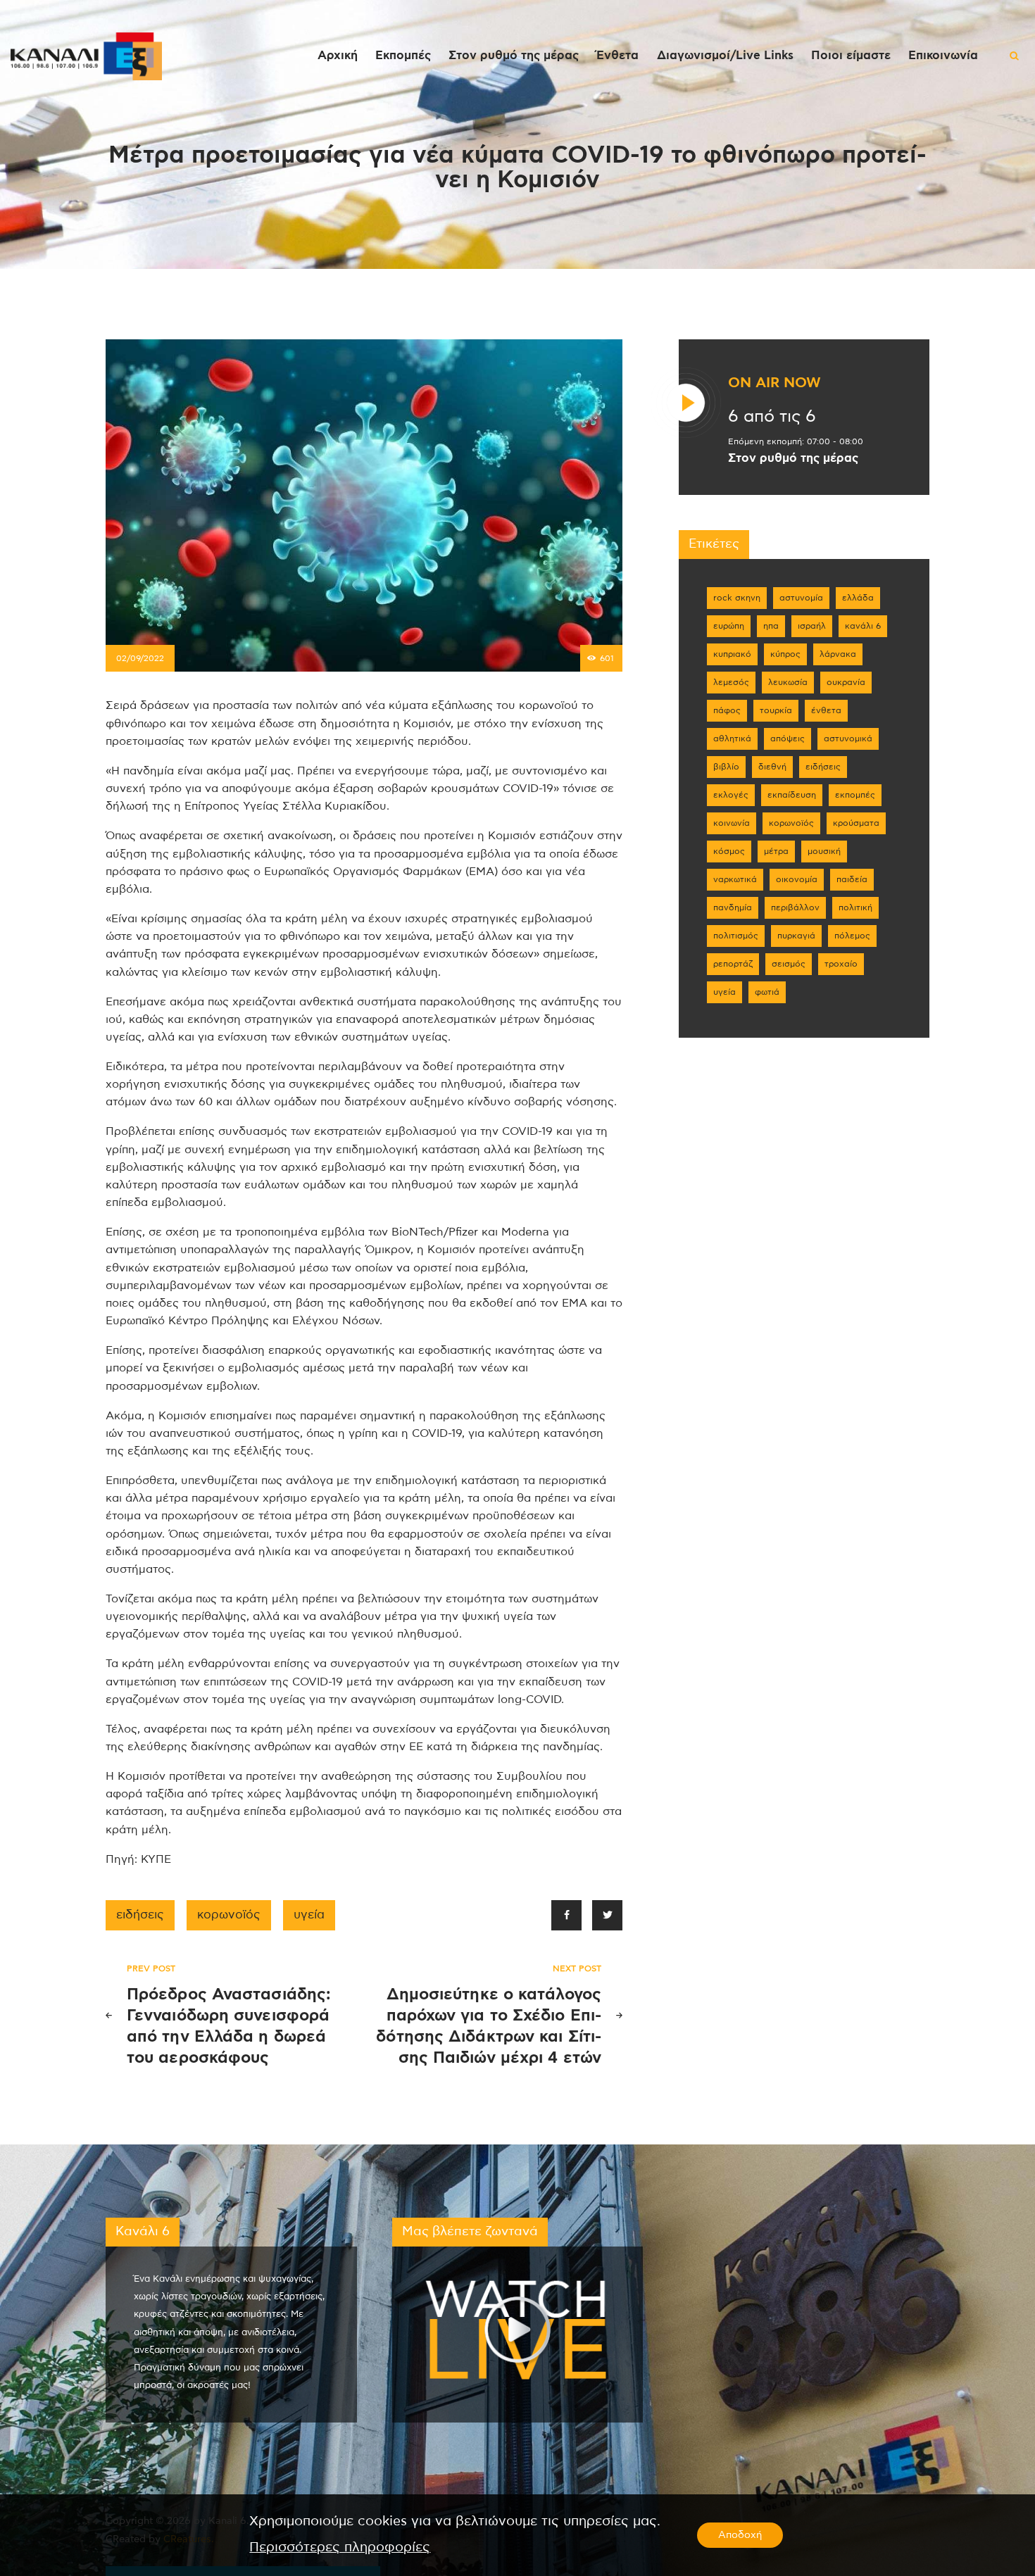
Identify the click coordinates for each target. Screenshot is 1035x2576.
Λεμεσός (731, 682)
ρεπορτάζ (733, 964)
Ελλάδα (858, 598)
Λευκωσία (788, 682)
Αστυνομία (801, 598)
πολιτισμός (736, 936)
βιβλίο (726, 767)
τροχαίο (841, 964)
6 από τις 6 (772, 417)
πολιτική (855, 907)
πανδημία (733, 907)
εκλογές (731, 795)
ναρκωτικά (735, 879)
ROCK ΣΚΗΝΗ (737, 598)
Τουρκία (776, 710)
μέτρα (776, 851)
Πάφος (727, 710)
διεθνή (772, 767)
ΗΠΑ (771, 626)
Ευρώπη (729, 626)
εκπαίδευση (792, 795)
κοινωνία (732, 823)
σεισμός (789, 964)
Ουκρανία (846, 682)
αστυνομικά (848, 739)
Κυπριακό (732, 654)
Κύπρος (785, 654)
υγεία (309, 1915)
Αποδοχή (740, 2535)
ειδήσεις (140, 1915)
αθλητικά (732, 739)
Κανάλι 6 (863, 626)
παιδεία (852, 879)
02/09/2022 (140, 658)
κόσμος (729, 851)
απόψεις (788, 739)
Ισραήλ (812, 626)
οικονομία (797, 879)
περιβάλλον (795, 907)
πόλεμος (852, 936)
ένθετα (826, 710)
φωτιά (767, 992)
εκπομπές (855, 795)
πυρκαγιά (796, 936)
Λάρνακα (838, 654)
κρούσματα (856, 823)
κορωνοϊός (229, 1915)
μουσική (824, 851)
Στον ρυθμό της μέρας (793, 458)
